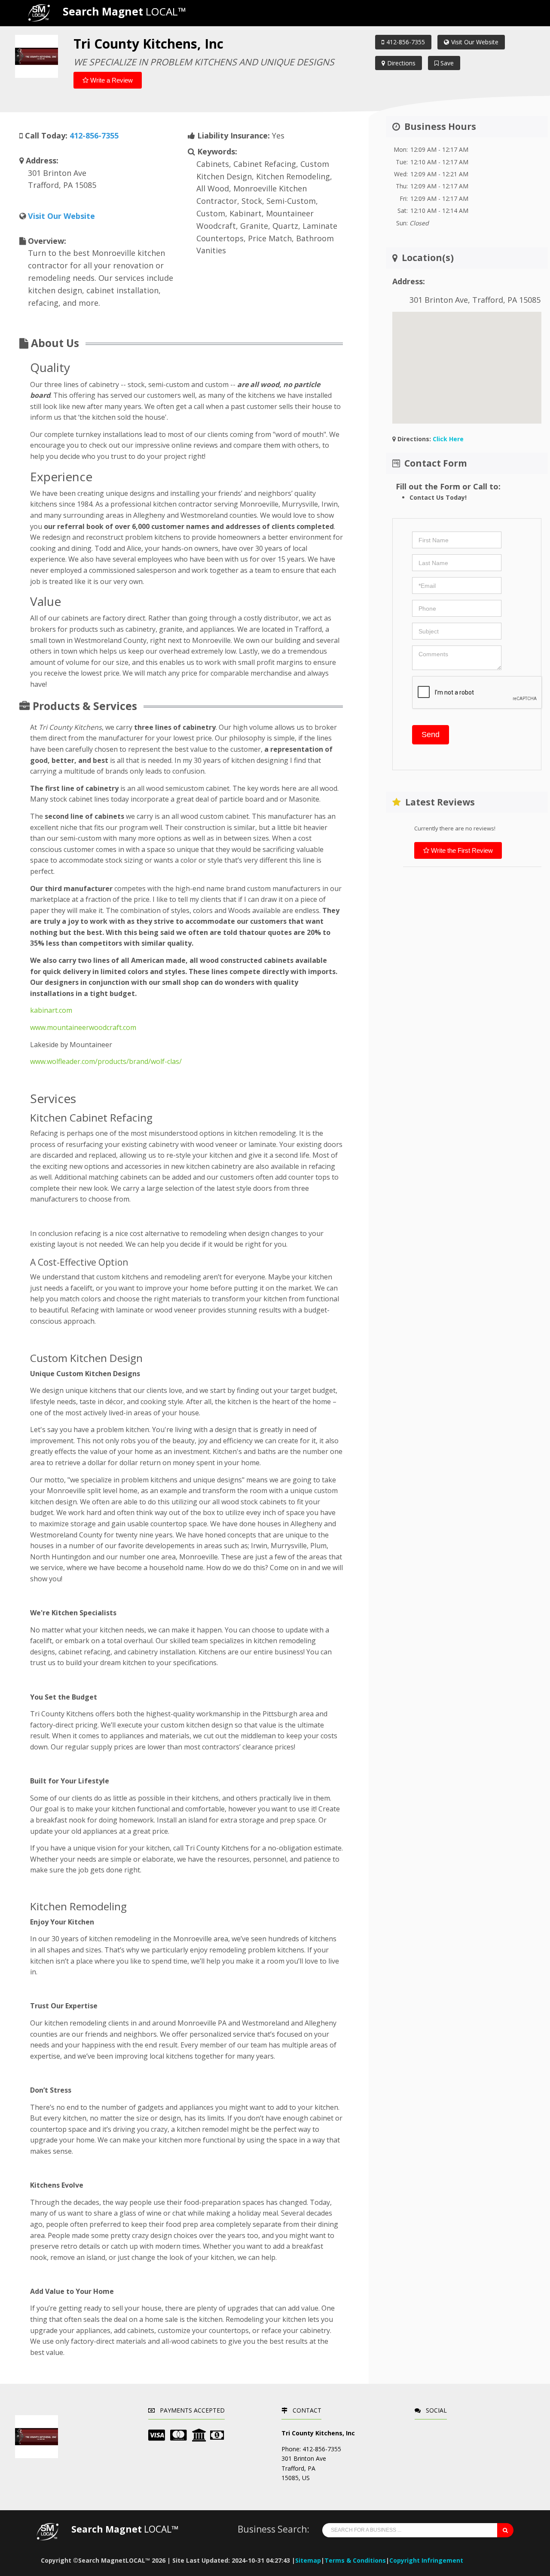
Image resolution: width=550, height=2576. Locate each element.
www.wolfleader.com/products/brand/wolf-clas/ (106, 1061)
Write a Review (111, 80)
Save (446, 63)
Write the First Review (461, 850)
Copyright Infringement (426, 2560)
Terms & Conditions (355, 2560)
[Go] (505, 2530)
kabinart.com (51, 1010)
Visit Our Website (475, 42)
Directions (401, 63)
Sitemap (308, 2560)
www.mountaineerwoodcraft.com (83, 1027)
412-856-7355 (406, 42)
